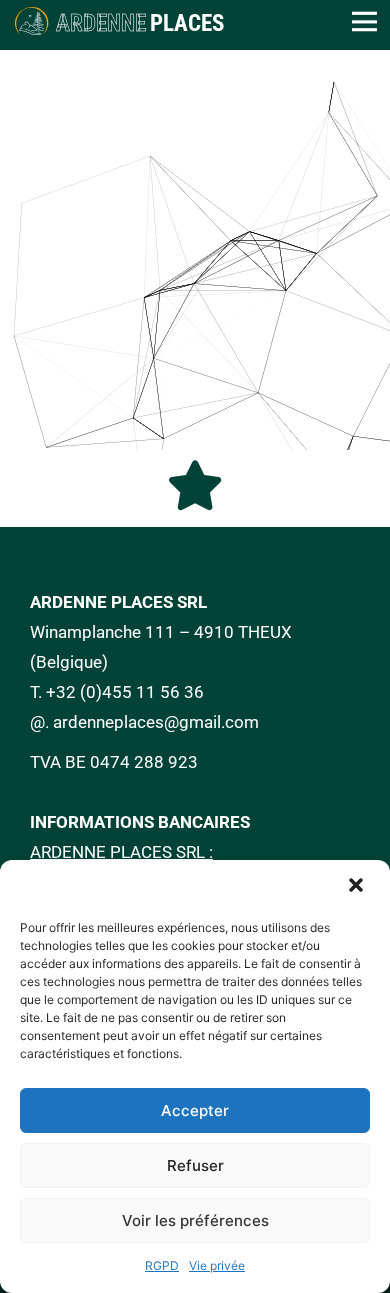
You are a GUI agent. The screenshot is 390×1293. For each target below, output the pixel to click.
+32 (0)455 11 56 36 (125, 692)
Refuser (195, 1165)
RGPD (162, 1265)
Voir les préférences (195, 1220)
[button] (358, 887)
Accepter (195, 1110)
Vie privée (217, 1265)
